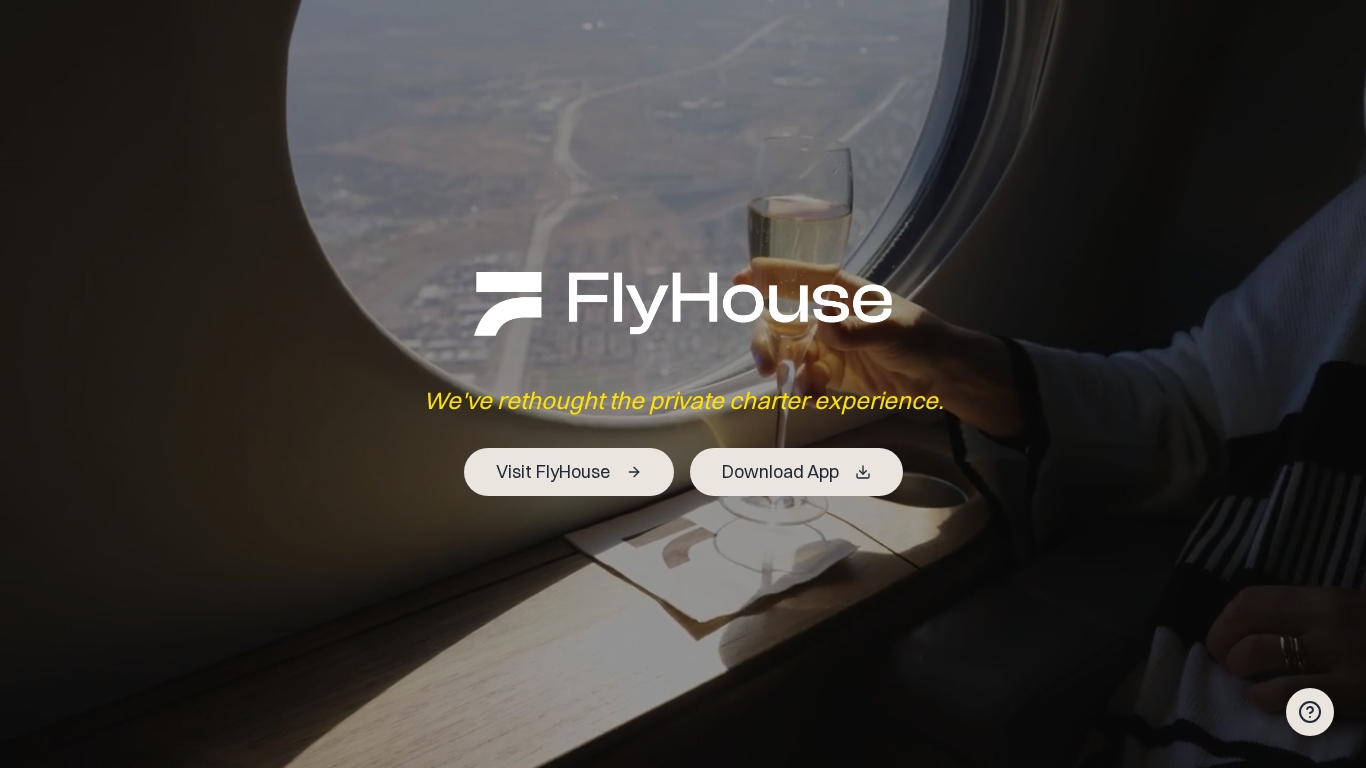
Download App (780, 471)
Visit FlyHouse (553, 471)
